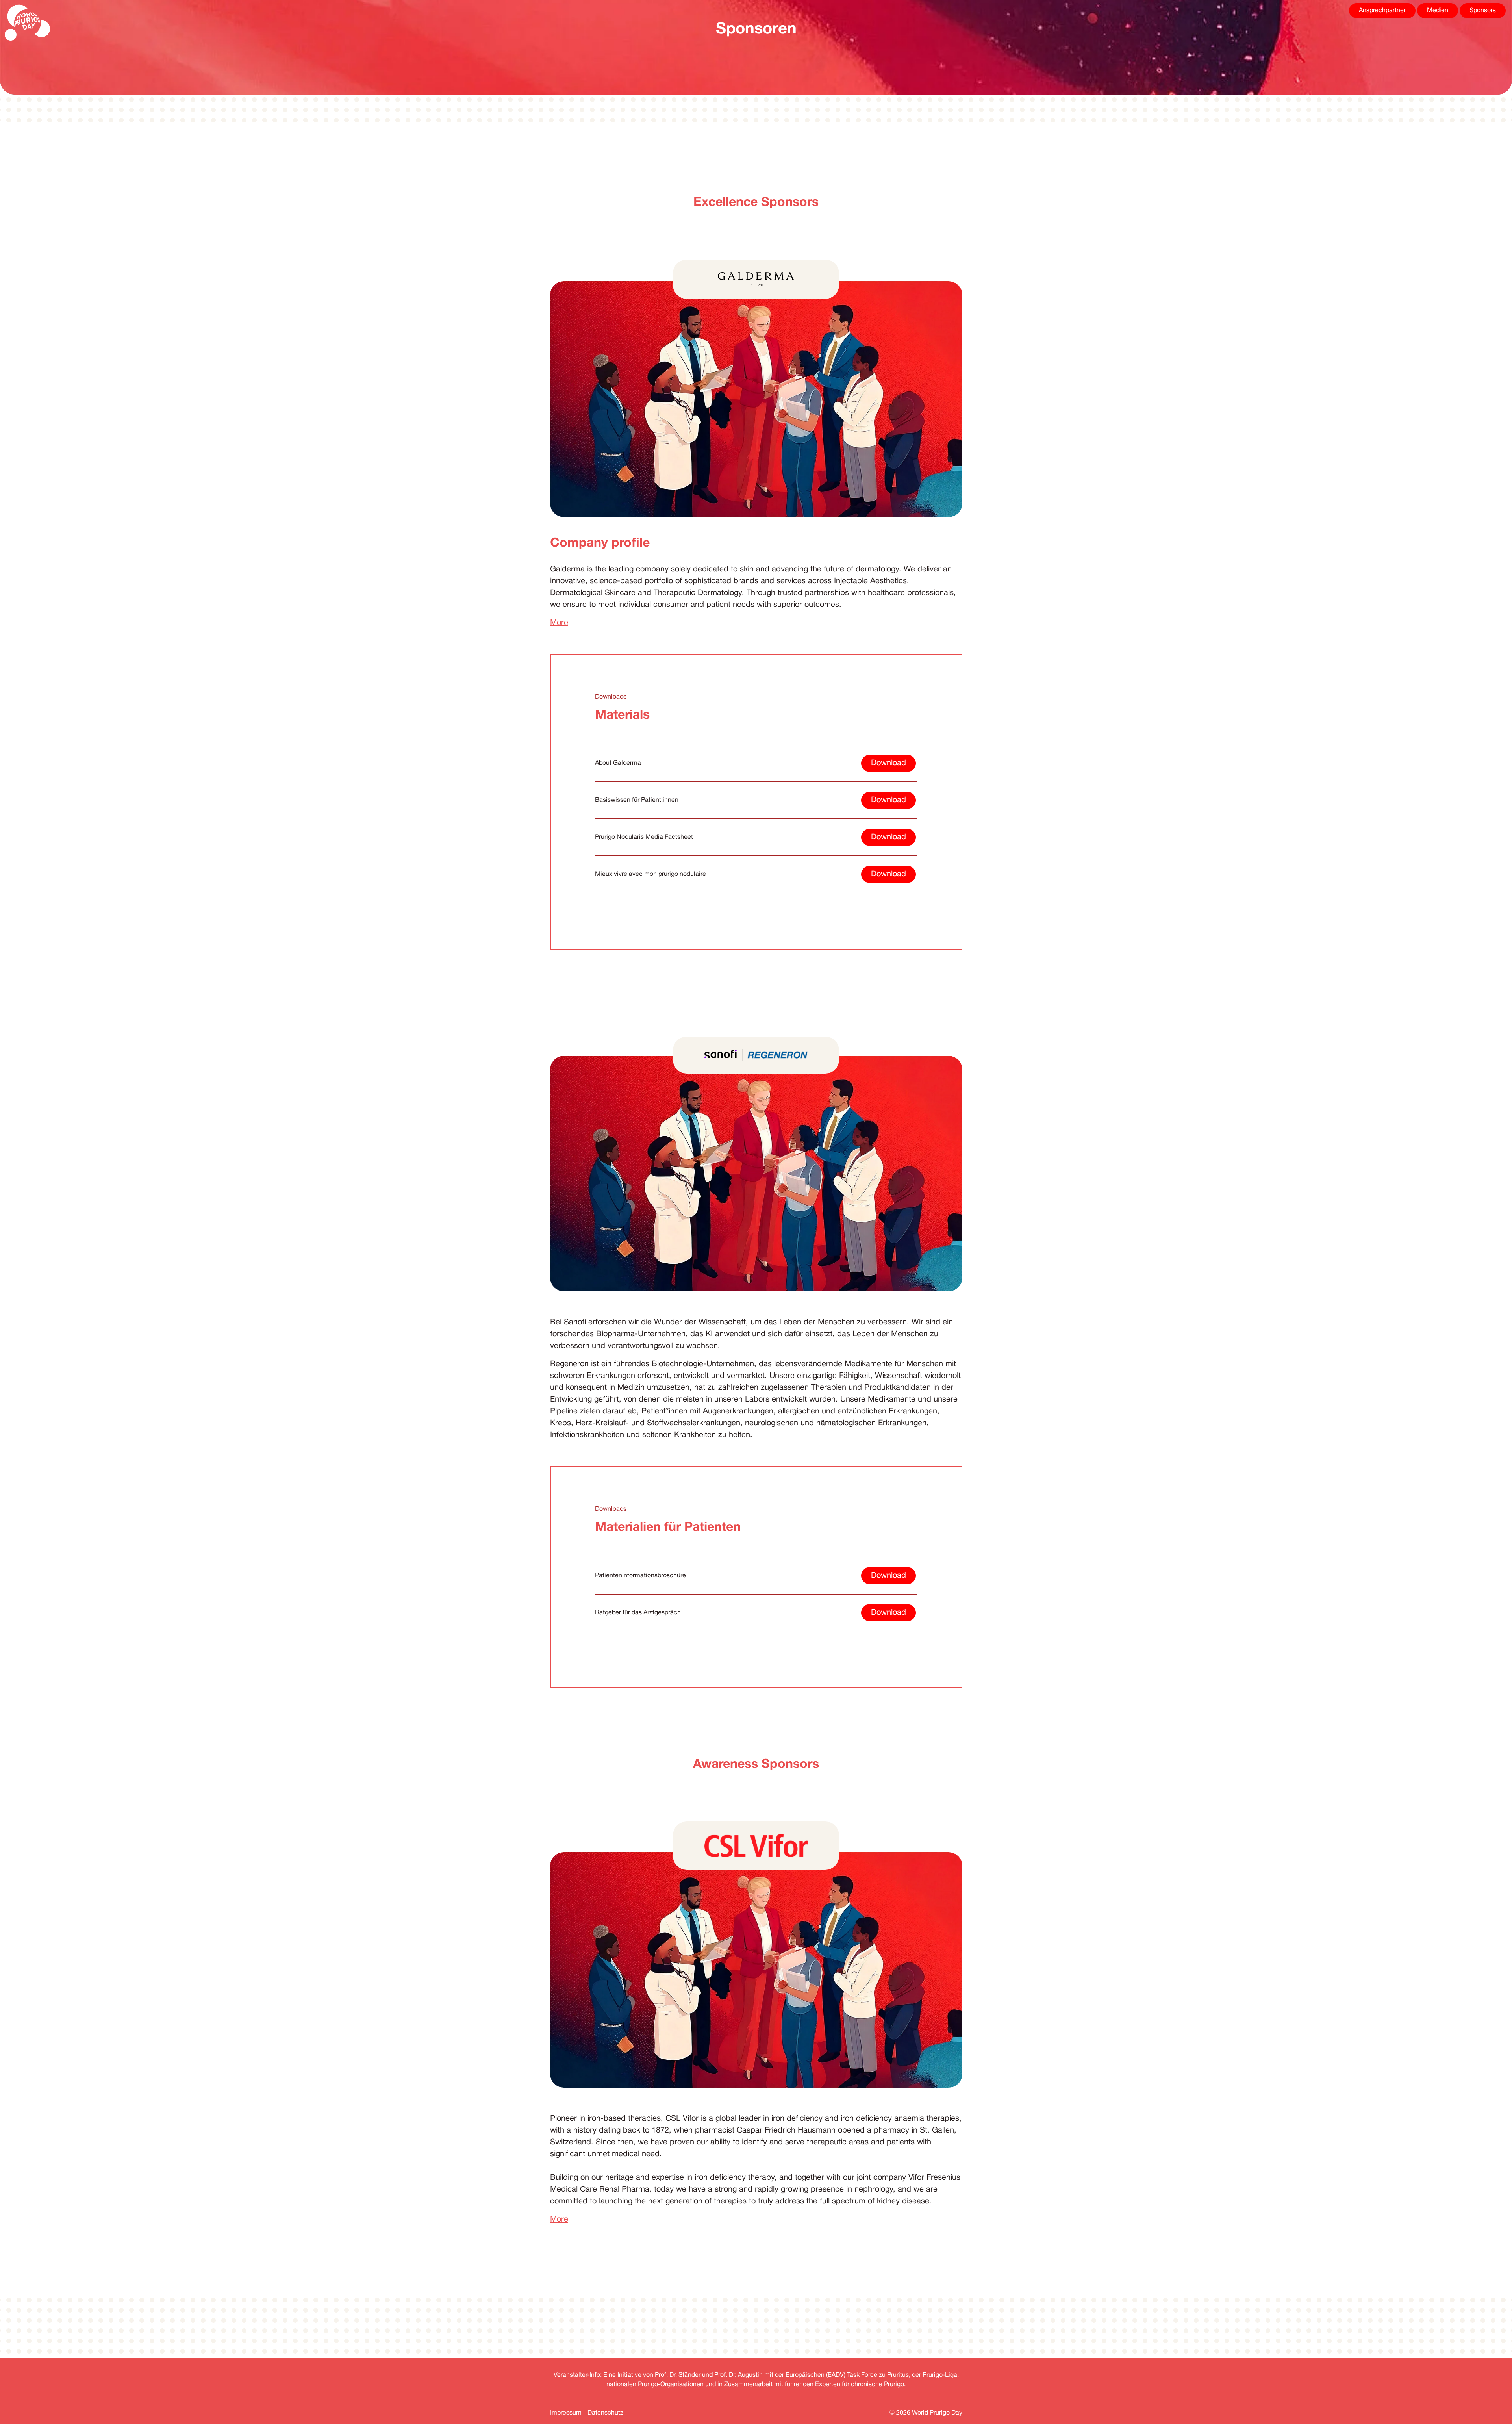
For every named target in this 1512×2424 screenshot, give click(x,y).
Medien (1438, 11)
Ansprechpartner (1382, 11)
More (559, 623)
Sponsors (1483, 11)
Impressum (566, 2413)
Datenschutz (605, 2413)
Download (888, 763)
